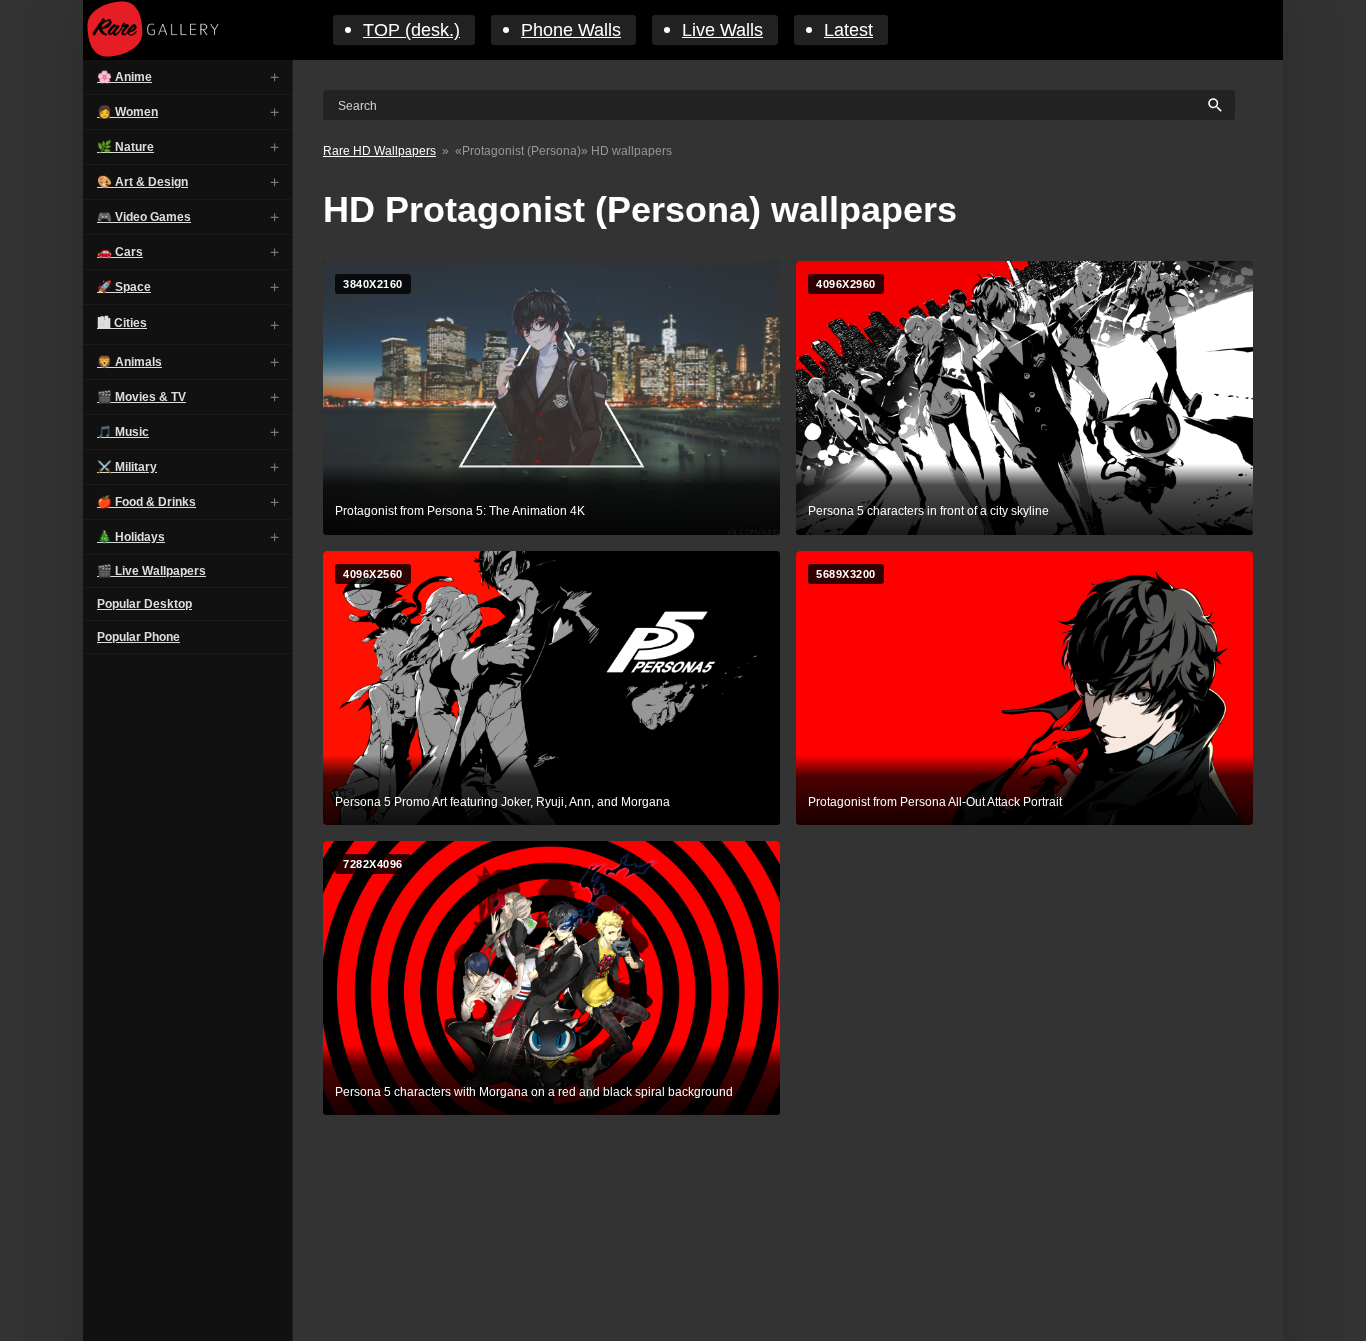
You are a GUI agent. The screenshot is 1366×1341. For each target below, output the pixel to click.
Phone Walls (571, 30)
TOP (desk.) (411, 30)
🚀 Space (124, 287)
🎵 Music (123, 432)
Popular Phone (138, 637)
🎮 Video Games (144, 217)
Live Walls (722, 30)
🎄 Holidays (131, 537)
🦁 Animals (129, 362)
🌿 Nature (125, 147)
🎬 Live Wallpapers (151, 571)
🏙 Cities (122, 323)
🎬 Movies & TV (141, 397)
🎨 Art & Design (142, 182)
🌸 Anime (124, 77)
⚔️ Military (127, 467)
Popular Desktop (144, 604)
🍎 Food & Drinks (146, 502)
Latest (848, 30)
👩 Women (127, 112)
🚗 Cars (120, 252)
